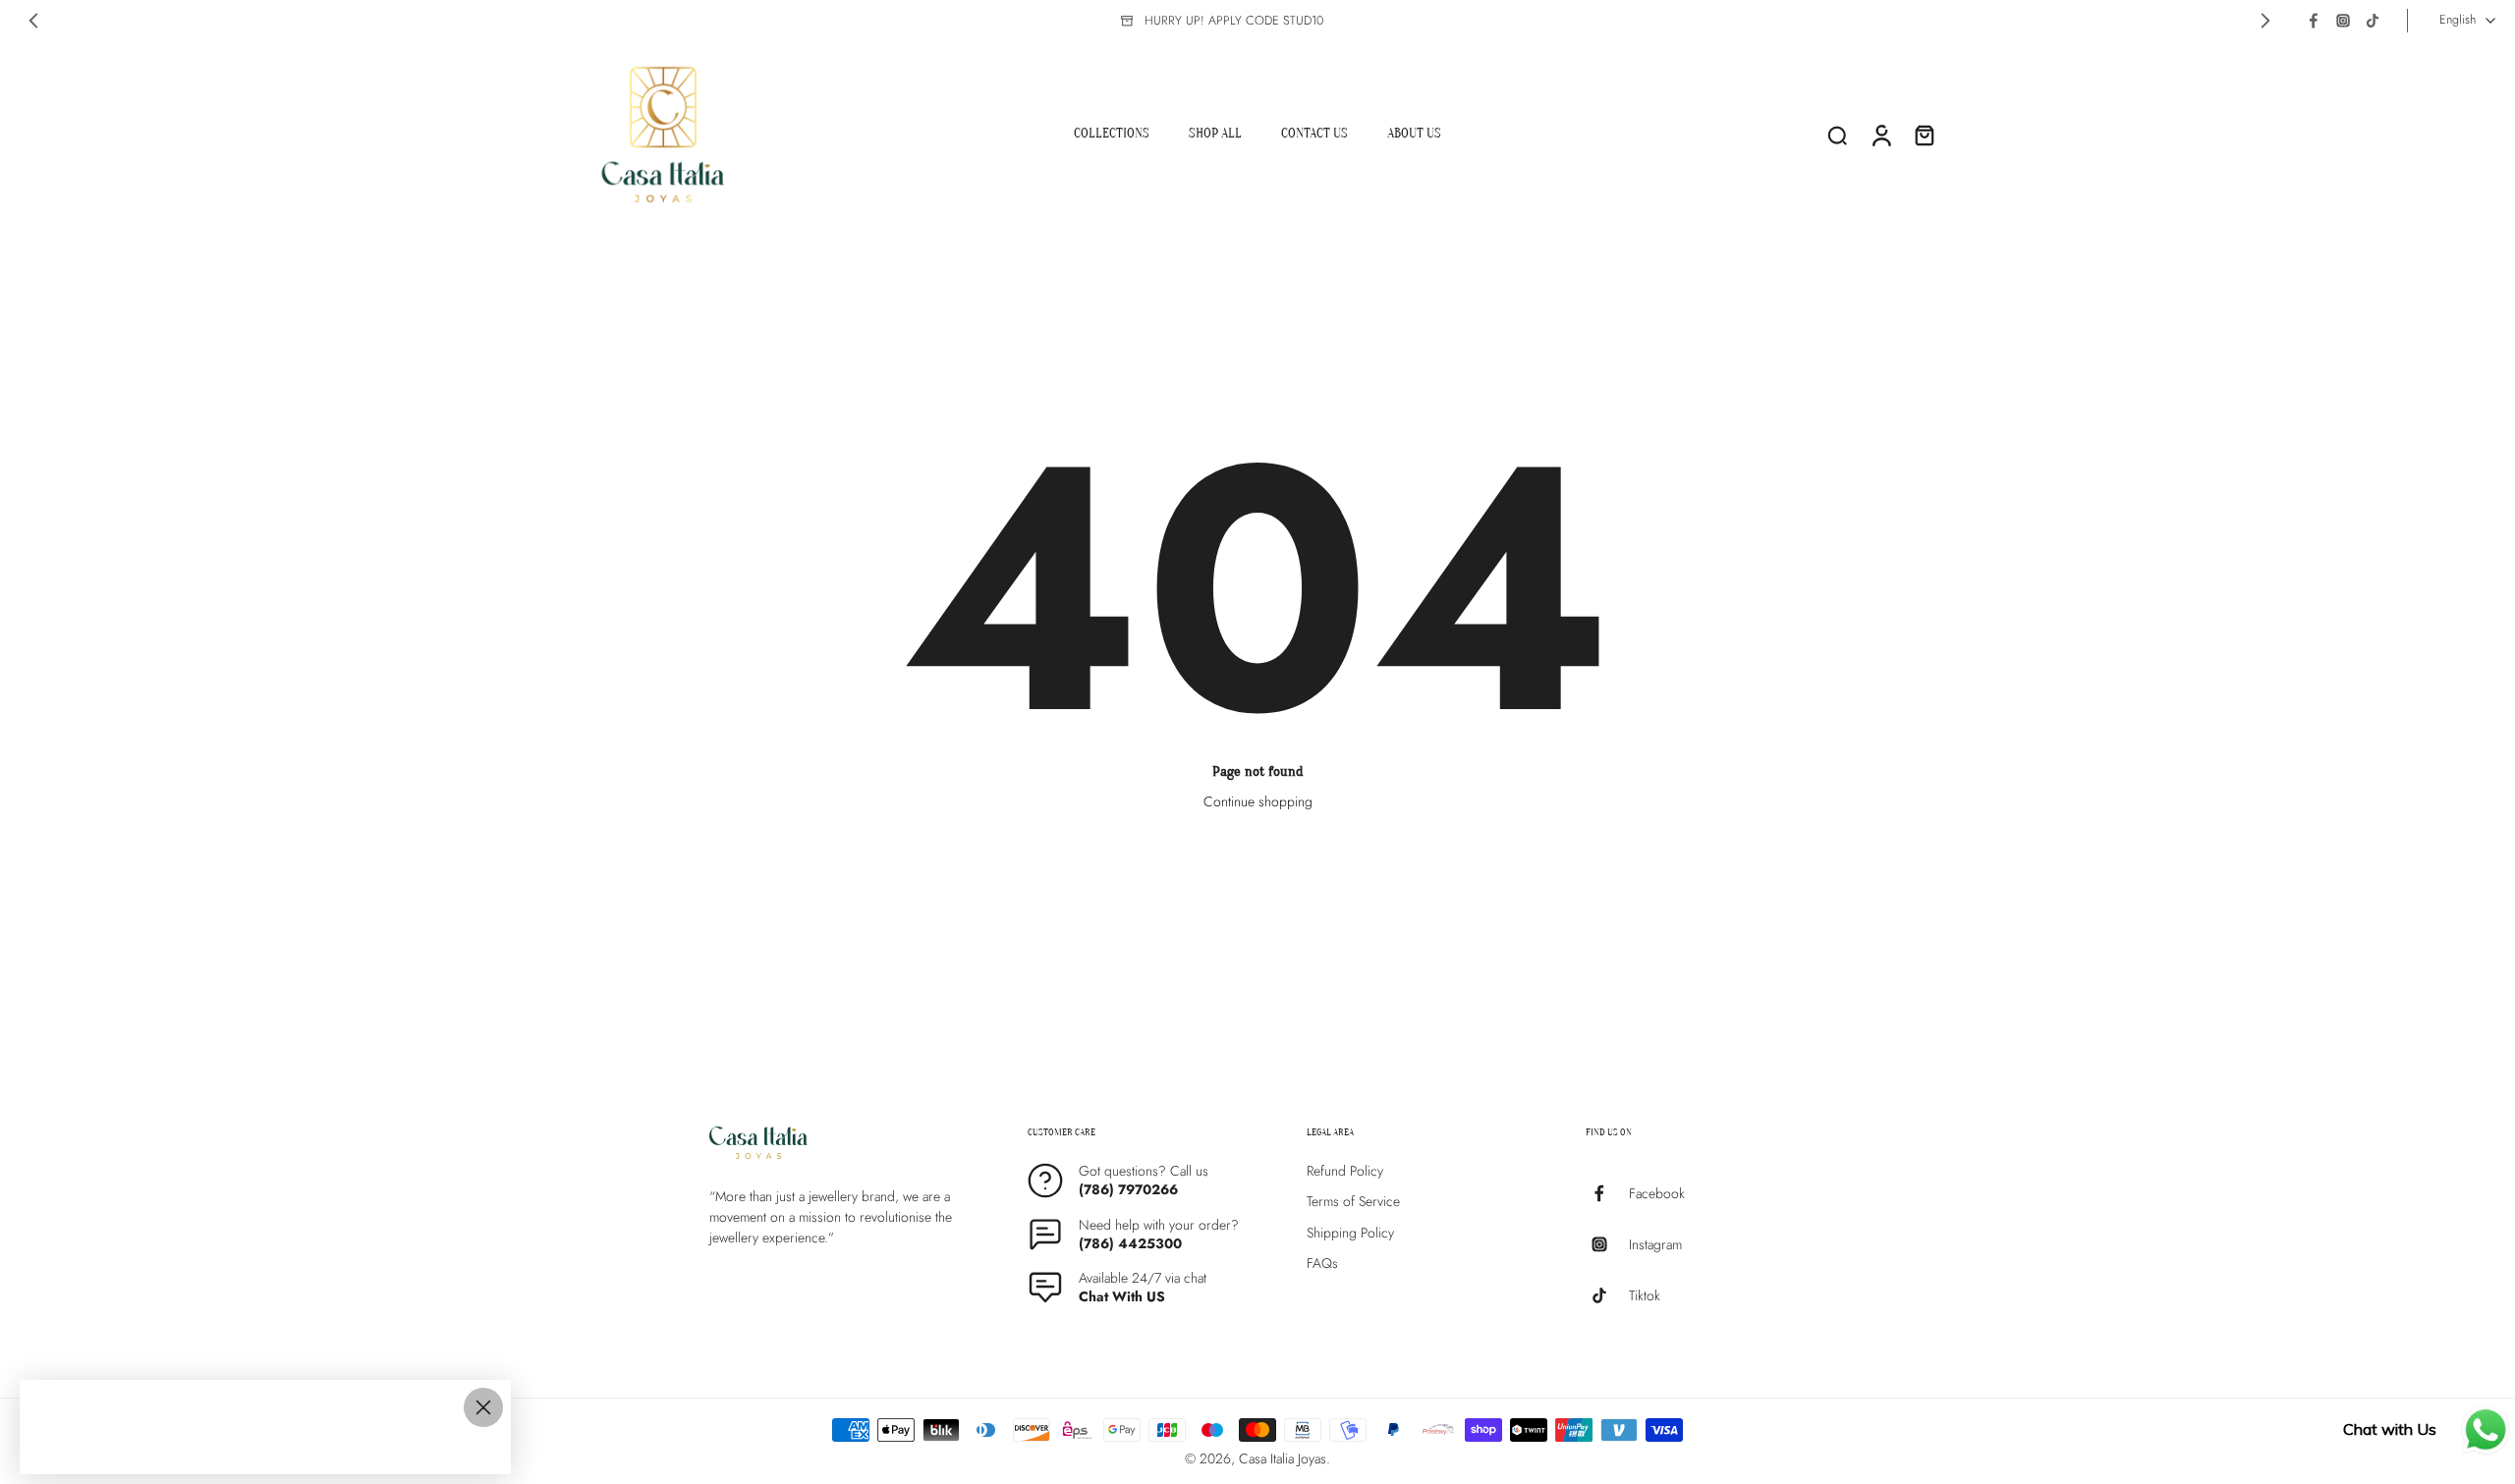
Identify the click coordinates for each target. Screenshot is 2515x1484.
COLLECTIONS (1112, 133)
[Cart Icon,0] (1924, 135)
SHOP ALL (1215, 133)
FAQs (1322, 1264)
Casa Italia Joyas (1283, 1458)
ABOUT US (1414, 133)
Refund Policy (1345, 1171)
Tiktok (1645, 1295)
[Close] (483, 1407)
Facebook (1657, 1193)
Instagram (1655, 1244)
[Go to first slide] (2265, 21)
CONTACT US (1314, 133)
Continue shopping (1258, 801)
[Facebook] (2314, 21)
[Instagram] (2343, 21)
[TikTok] (2373, 21)
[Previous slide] (33, 21)
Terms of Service (1353, 1202)
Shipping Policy (1350, 1232)
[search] (1837, 135)
